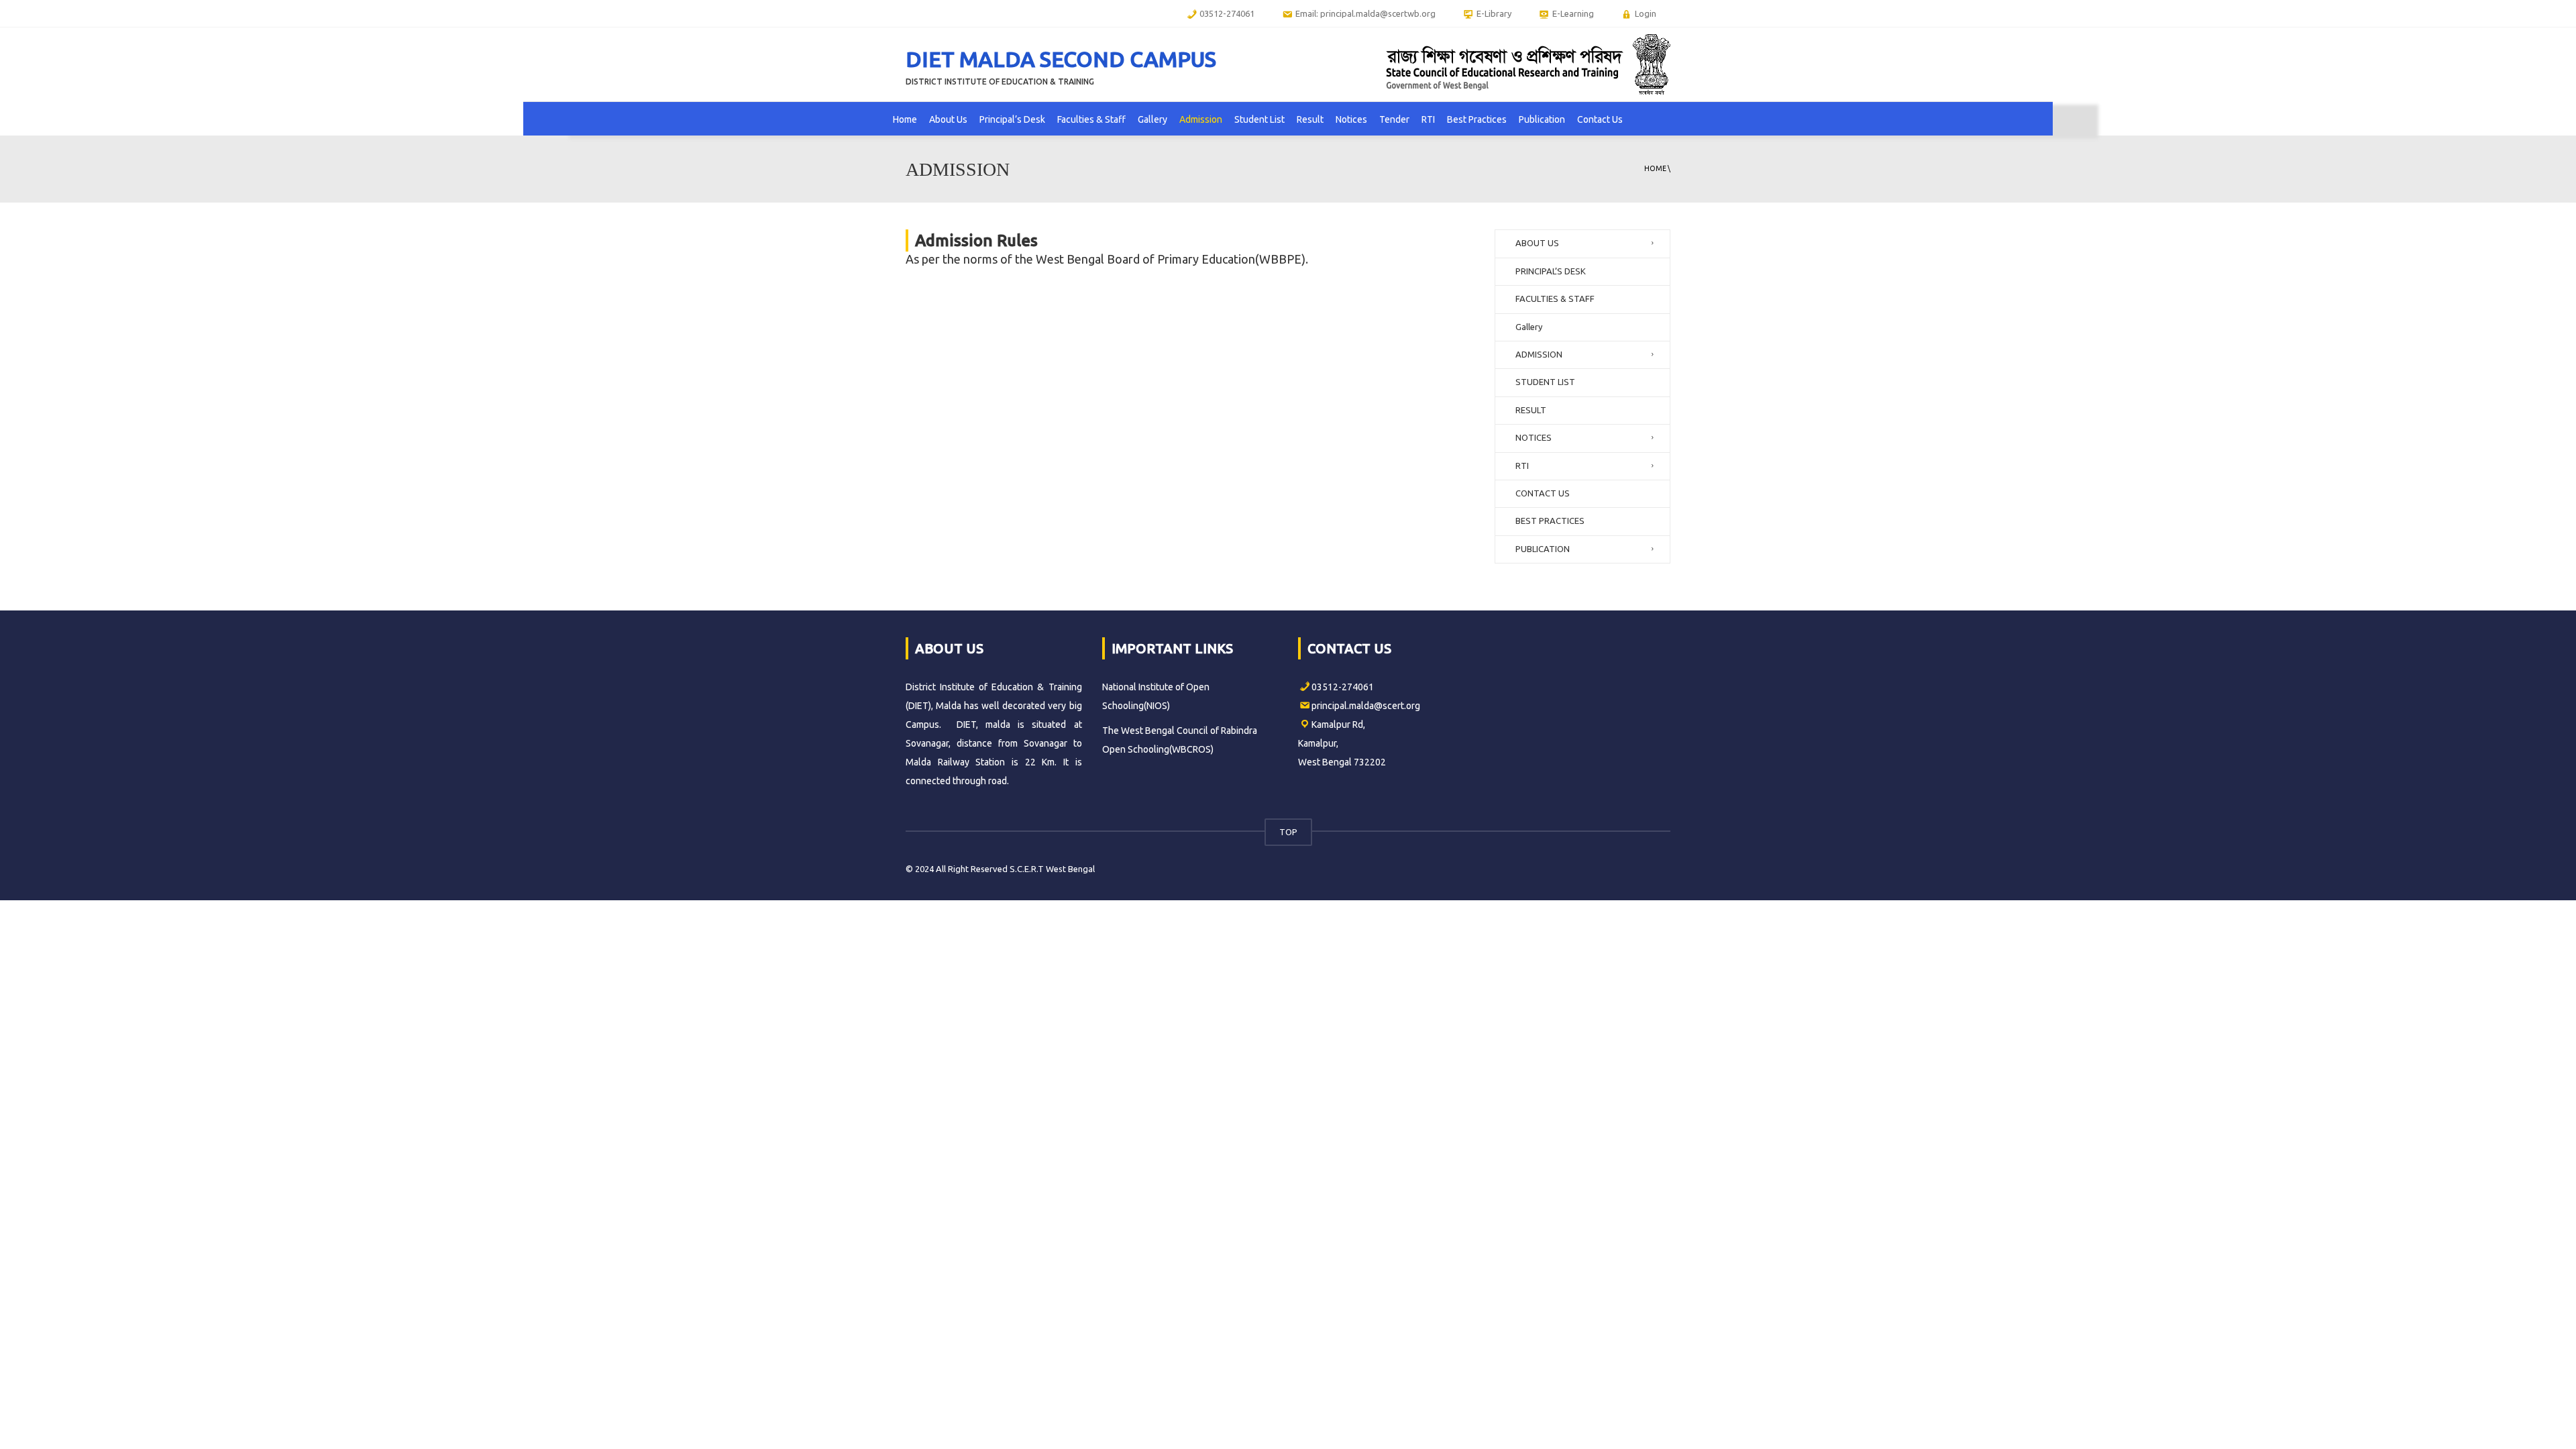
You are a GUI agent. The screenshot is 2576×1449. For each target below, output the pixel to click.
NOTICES (1534, 437)
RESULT (1531, 410)
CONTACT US (1543, 493)
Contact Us (1600, 119)
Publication (1542, 119)
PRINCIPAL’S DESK (1551, 271)
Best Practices (1477, 119)
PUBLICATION (1543, 549)
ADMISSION (1539, 354)
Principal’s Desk (1012, 119)
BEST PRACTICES (1550, 521)
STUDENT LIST (1545, 382)
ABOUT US (1537, 243)
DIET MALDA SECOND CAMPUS (1061, 59)
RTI (1428, 119)
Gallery (1152, 119)
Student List (1259, 119)
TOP (1288, 832)
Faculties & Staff (1091, 119)
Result (1310, 119)
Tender (1394, 119)
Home (905, 119)
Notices (1351, 119)
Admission (1201, 119)
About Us (948, 119)
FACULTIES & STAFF (1555, 299)
